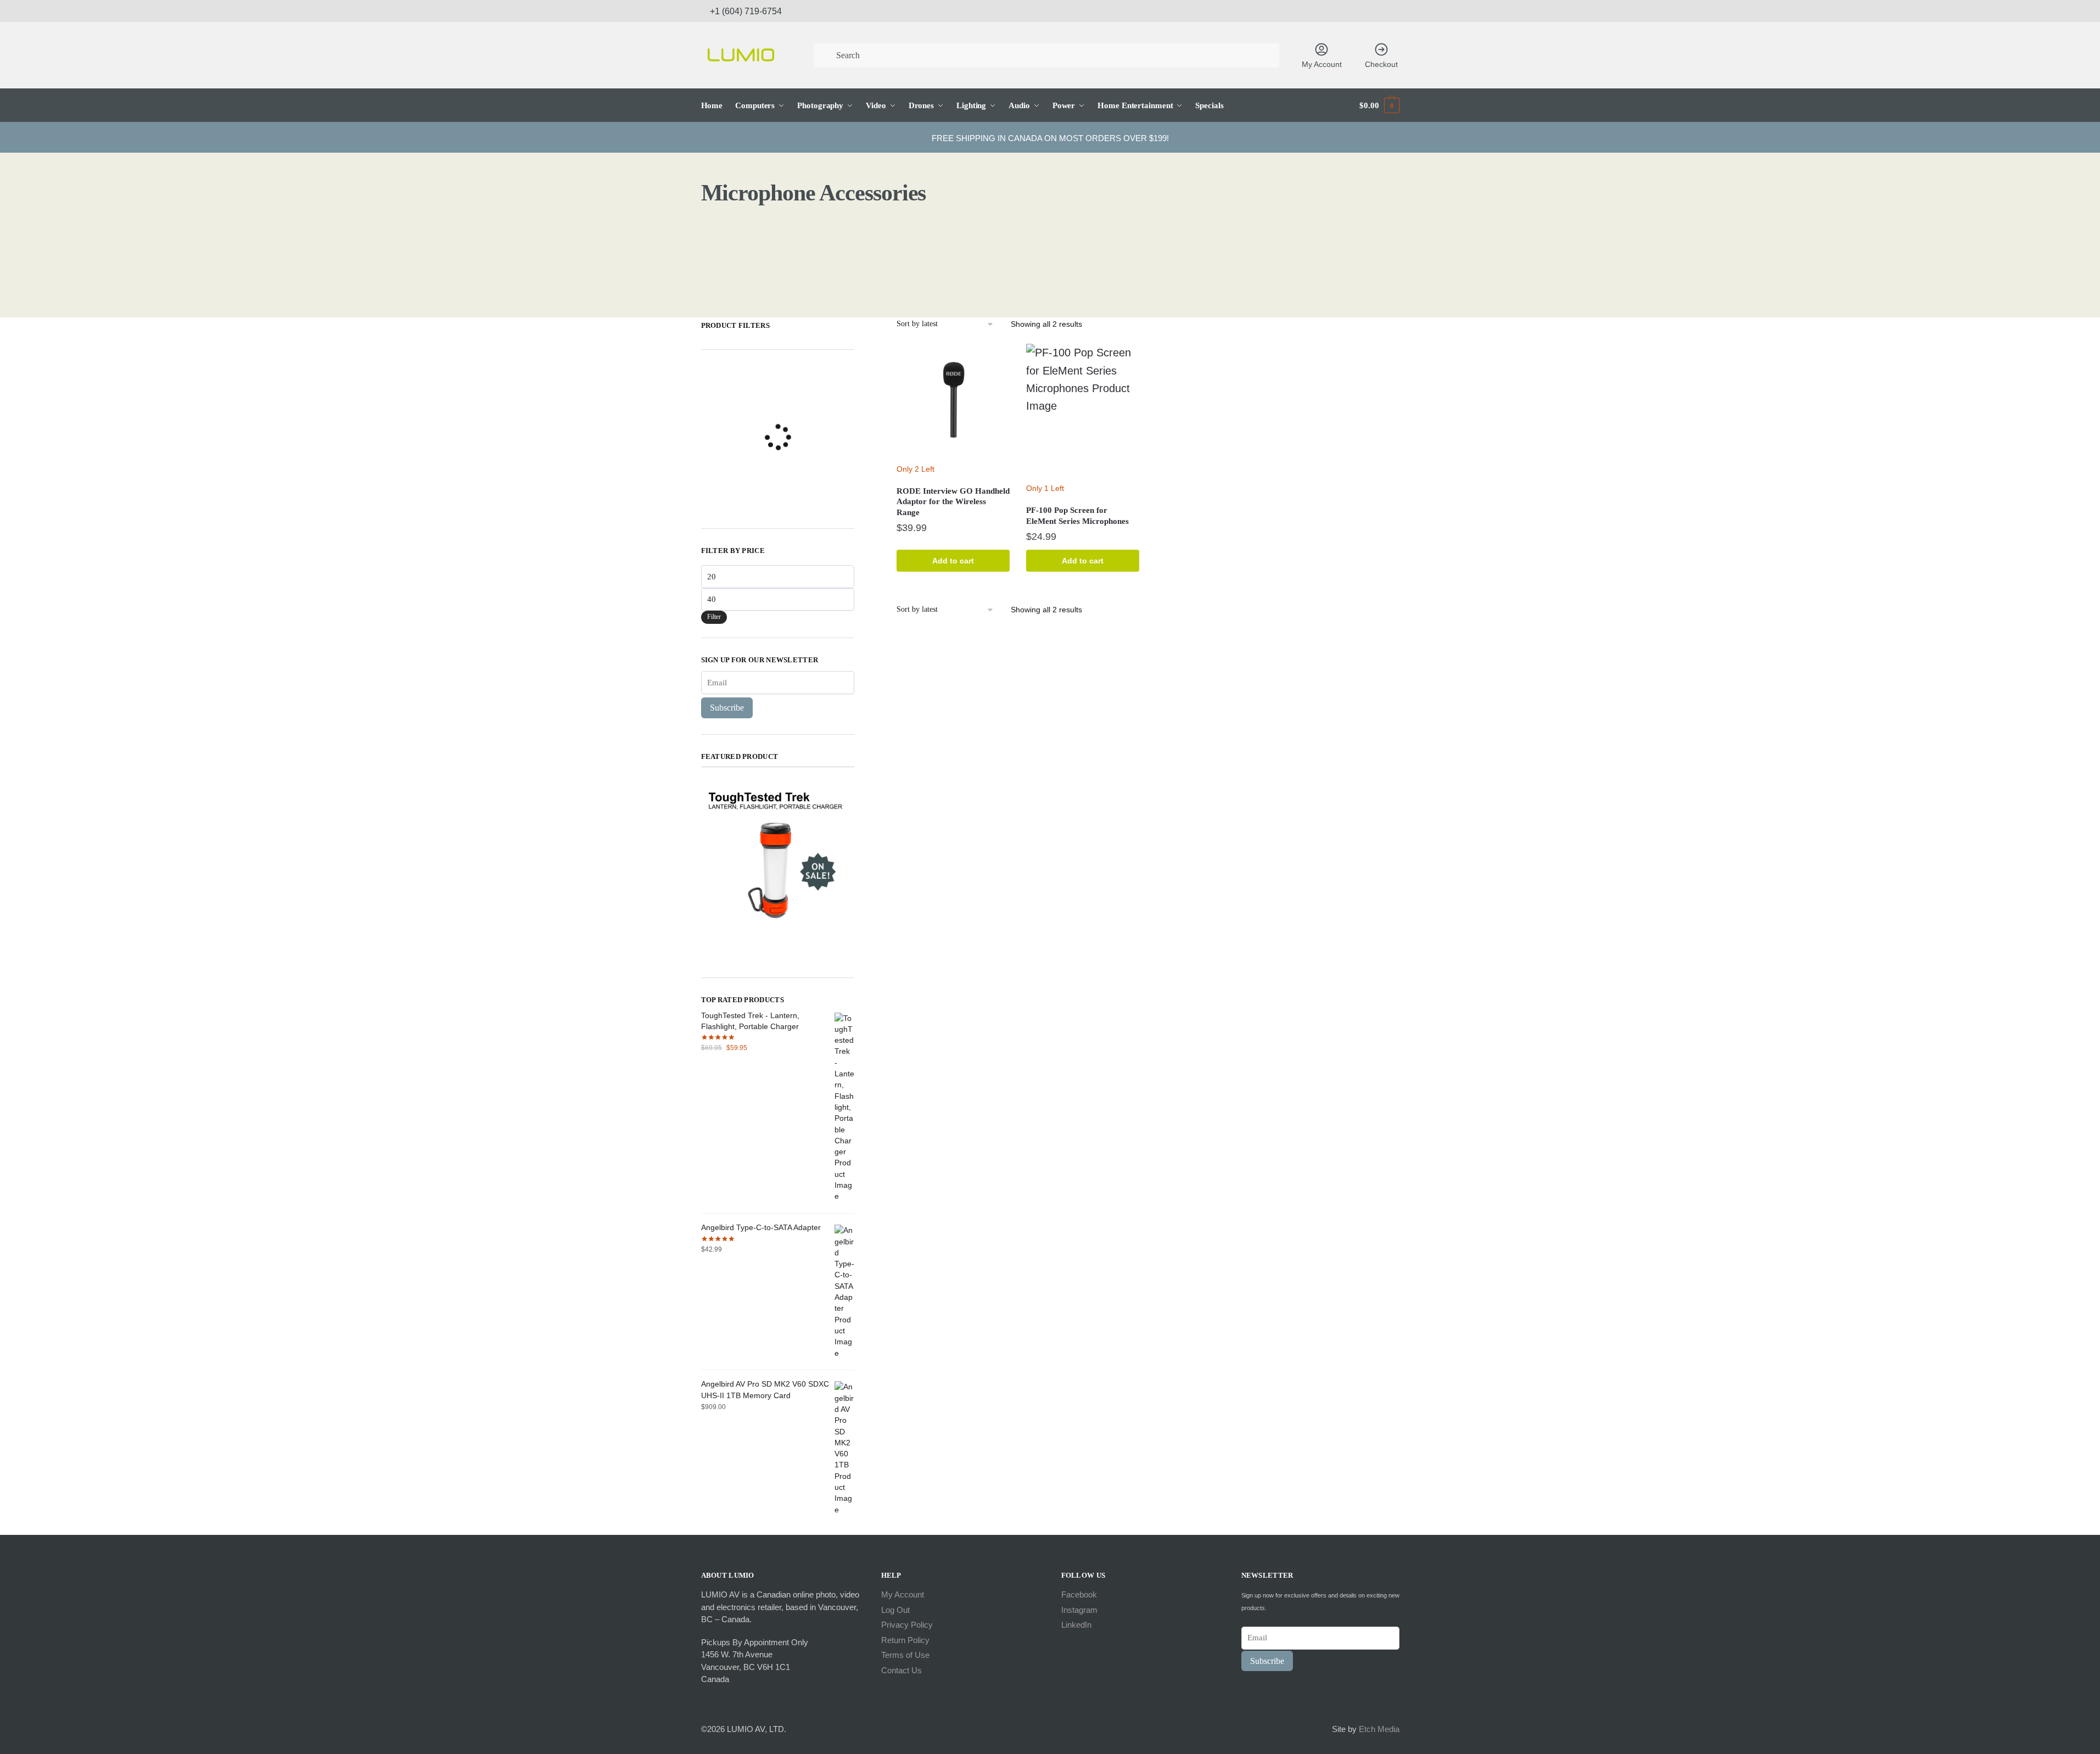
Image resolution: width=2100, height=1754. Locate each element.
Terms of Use (905, 1655)
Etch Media (1379, 1729)
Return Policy (905, 1640)
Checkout (1381, 64)
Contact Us (901, 1670)
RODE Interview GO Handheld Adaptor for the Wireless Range (953, 502)
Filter (714, 617)
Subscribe (727, 708)
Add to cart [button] (953, 561)
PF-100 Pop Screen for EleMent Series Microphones (1077, 516)
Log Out (895, 1610)
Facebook (1079, 1594)
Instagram (1079, 1610)
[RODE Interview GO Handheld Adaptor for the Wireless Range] (953, 400)
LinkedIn (1076, 1625)
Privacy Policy (907, 1625)
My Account (1322, 64)
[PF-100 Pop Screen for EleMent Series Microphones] (1083, 410)
